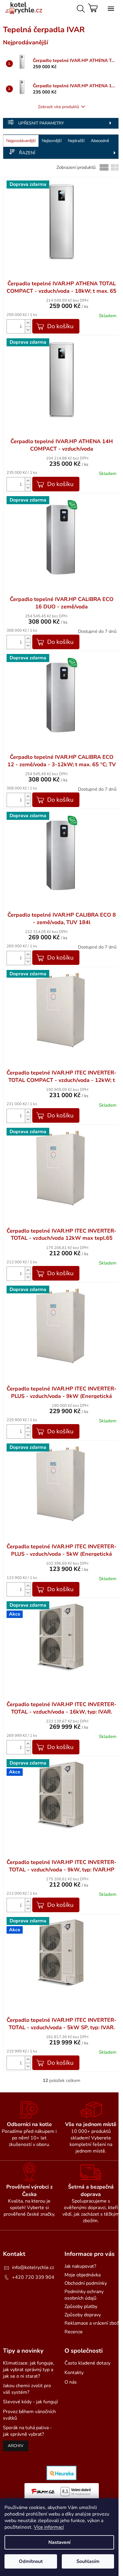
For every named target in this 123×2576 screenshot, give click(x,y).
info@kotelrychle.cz (33, 2267)
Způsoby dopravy (83, 2315)
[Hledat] (80, 7)
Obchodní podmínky (86, 2283)
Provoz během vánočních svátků (29, 2415)
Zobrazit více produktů (59, 107)
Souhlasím (88, 2561)
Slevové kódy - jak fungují (30, 2402)
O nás (71, 2382)
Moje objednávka (83, 2275)
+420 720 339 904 (33, 2277)
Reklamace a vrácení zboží (92, 2323)
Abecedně (100, 141)
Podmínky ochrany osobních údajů (84, 2295)
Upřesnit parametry (41, 123)
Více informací (49, 2527)
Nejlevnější (52, 141)
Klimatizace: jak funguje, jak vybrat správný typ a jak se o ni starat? (29, 2370)
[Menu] (110, 7)
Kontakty (74, 2373)
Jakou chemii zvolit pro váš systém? (27, 2389)
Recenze (74, 2332)
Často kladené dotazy (87, 2363)
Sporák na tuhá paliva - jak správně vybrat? (27, 2431)
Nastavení (59, 2542)
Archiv (16, 2446)
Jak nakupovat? (80, 2266)
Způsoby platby (81, 2306)
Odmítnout (31, 2561)
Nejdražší (76, 141)
